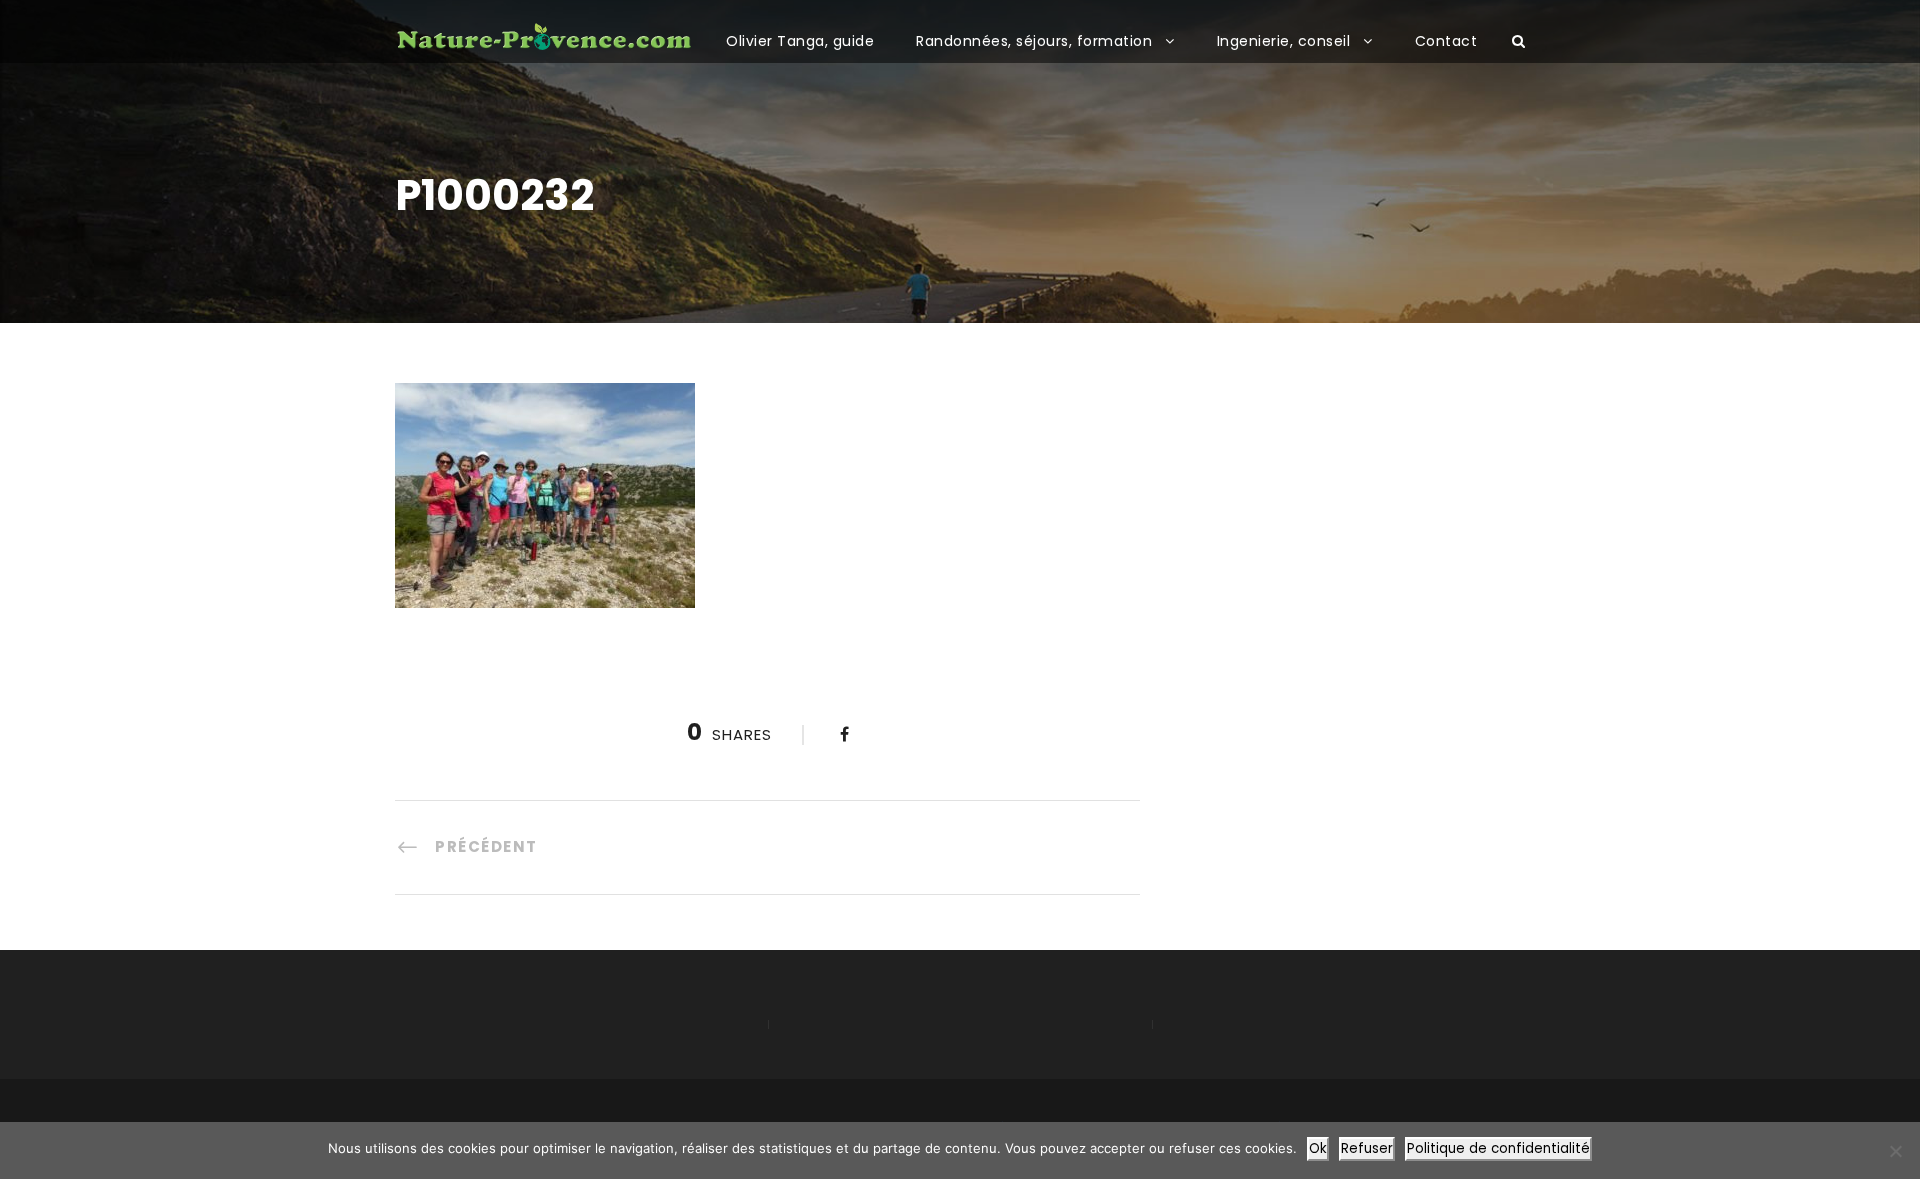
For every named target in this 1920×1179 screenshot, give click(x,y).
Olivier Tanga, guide (800, 41)
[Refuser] (1895, 1151)
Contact (1446, 41)
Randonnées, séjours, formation (1034, 41)
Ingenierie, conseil (1284, 41)
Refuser (1367, 1148)
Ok (1318, 1148)
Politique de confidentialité (1498, 1148)
